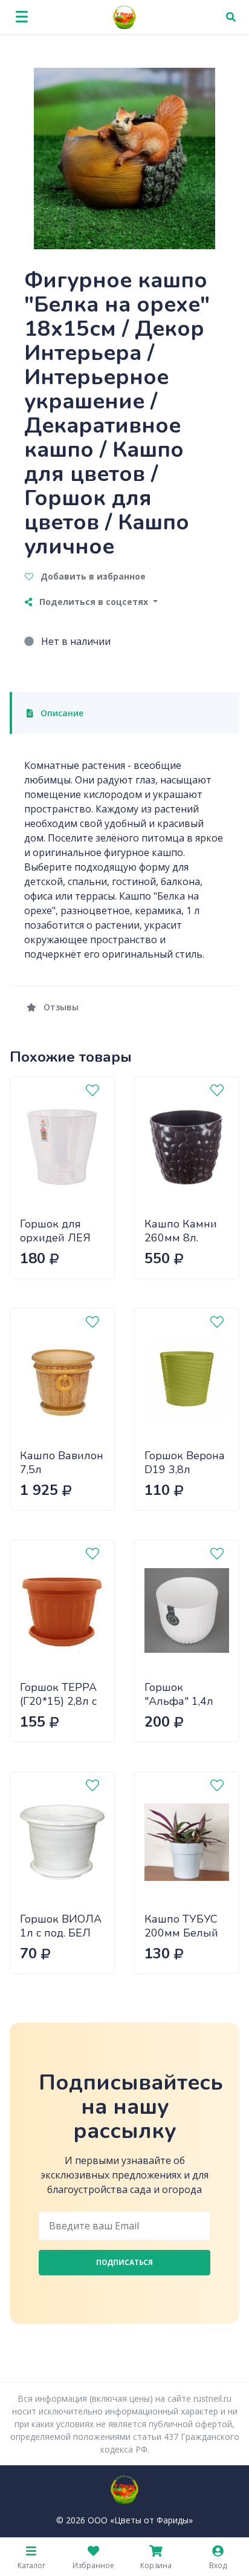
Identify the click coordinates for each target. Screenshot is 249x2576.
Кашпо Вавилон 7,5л (62, 1463)
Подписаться (124, 2262)
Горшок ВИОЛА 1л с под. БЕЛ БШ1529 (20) (61, 1933)
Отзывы (60, 1007)
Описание (61, 713)
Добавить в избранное (92, 576)
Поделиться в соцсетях (94, 602)
